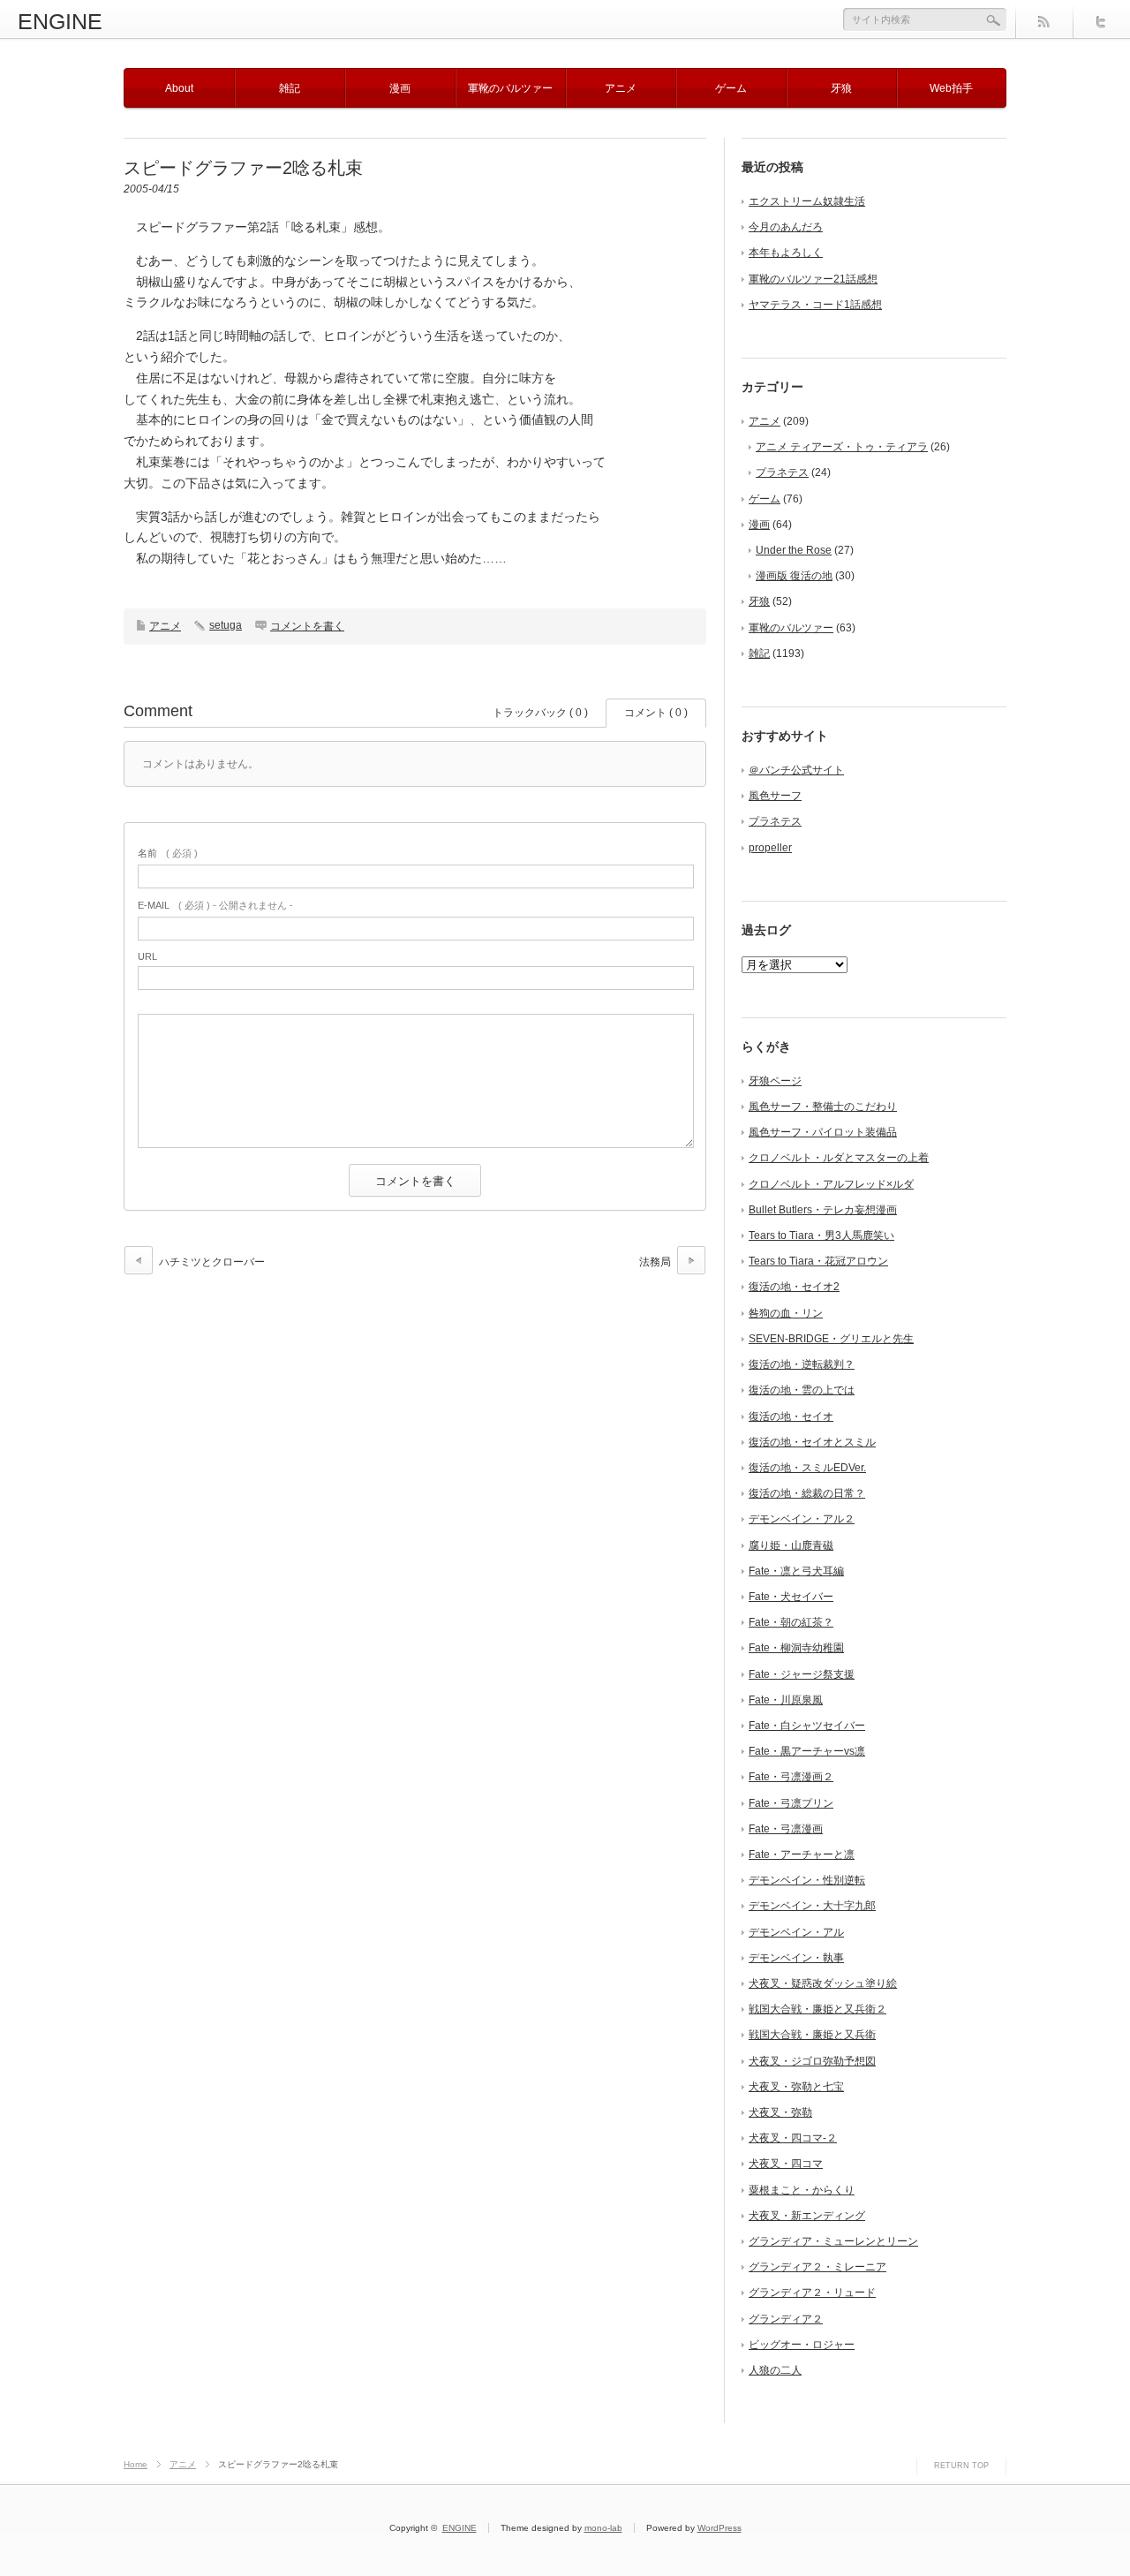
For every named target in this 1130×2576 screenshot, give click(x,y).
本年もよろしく (786, 253)
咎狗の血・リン (786, 1313)
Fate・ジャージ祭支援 (802, 1674)
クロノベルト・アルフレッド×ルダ (831, 1184)
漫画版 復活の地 (794, 576)
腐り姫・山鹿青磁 (791, 1545)
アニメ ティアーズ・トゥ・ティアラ (842, 447)
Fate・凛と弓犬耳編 (796, 1571)
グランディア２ (786, 2319)
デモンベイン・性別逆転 (807, 1880)
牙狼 (841, 88)
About (179, 88)
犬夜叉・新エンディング (807, 2216)
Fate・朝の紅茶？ (791, 1622)
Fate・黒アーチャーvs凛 (807, 1751)
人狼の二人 (775, 2370)
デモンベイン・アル (796, 1932)
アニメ (621, 88)
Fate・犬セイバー (791, 1597)
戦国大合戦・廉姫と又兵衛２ (817, 2009)
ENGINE (60, 21)
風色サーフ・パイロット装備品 (823, 1132)
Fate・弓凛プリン (791, 1803)
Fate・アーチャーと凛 (802, 1855)
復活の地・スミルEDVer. (807, 1468)
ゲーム (731, 88)
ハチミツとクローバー (212, 1262)
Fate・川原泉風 (786, 1700)
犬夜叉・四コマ (786, 2164)
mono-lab (603, 2528)
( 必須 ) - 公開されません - (215, 905)
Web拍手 (951, 88)
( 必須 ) (168, 853)
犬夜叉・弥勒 (780, 2112)
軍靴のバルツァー (510, 88)
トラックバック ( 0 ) (540, 713)
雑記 (290, 88)
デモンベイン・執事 (796, 1958)
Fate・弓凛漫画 (786, 1829)
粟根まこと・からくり (802, 2190)
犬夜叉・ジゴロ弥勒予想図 (812, 2061)
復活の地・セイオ (791, 1416)
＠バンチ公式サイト (796, 770)
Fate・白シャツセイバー (807, 1726)
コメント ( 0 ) (656, 713)
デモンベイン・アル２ (802, 1519)
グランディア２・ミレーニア (817, 2267)
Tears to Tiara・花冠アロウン (818, 1261)
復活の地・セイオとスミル (812, 1442)
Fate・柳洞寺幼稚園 (796, 1648)
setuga (226, 625)
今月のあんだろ (786, 227)
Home (136, 2464)
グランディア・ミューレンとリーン (833, 2241)
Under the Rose (794, 550)
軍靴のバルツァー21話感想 (813, 279)
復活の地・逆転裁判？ (802, 1364)
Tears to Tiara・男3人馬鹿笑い (821, 1235)
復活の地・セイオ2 (794, 1287)
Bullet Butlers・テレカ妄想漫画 (823, 1210)
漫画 (400, 88)
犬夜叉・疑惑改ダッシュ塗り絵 (823, 1983)
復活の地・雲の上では (802, 1390)
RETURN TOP (961, 2466)
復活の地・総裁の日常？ (807, 1493)
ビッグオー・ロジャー (802, 2345)
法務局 (655, 1262)
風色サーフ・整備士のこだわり (823, 1107)
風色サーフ (775, 796)
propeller (770, 848)
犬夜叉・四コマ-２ (793, 2138)
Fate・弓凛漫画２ (791, 1777)
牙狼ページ (775, 1081)
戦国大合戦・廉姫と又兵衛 (812, 2035)
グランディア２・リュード (812, 2293)
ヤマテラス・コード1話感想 (815, 305)
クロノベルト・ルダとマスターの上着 (839, 1158)
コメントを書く (307, 626)
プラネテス (782, 472)
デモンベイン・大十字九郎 (812, 1906)
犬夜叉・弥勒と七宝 (796, 2087)
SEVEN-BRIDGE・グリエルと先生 (831, 1339)
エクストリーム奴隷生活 (807, 201)
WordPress (719, 2528)
